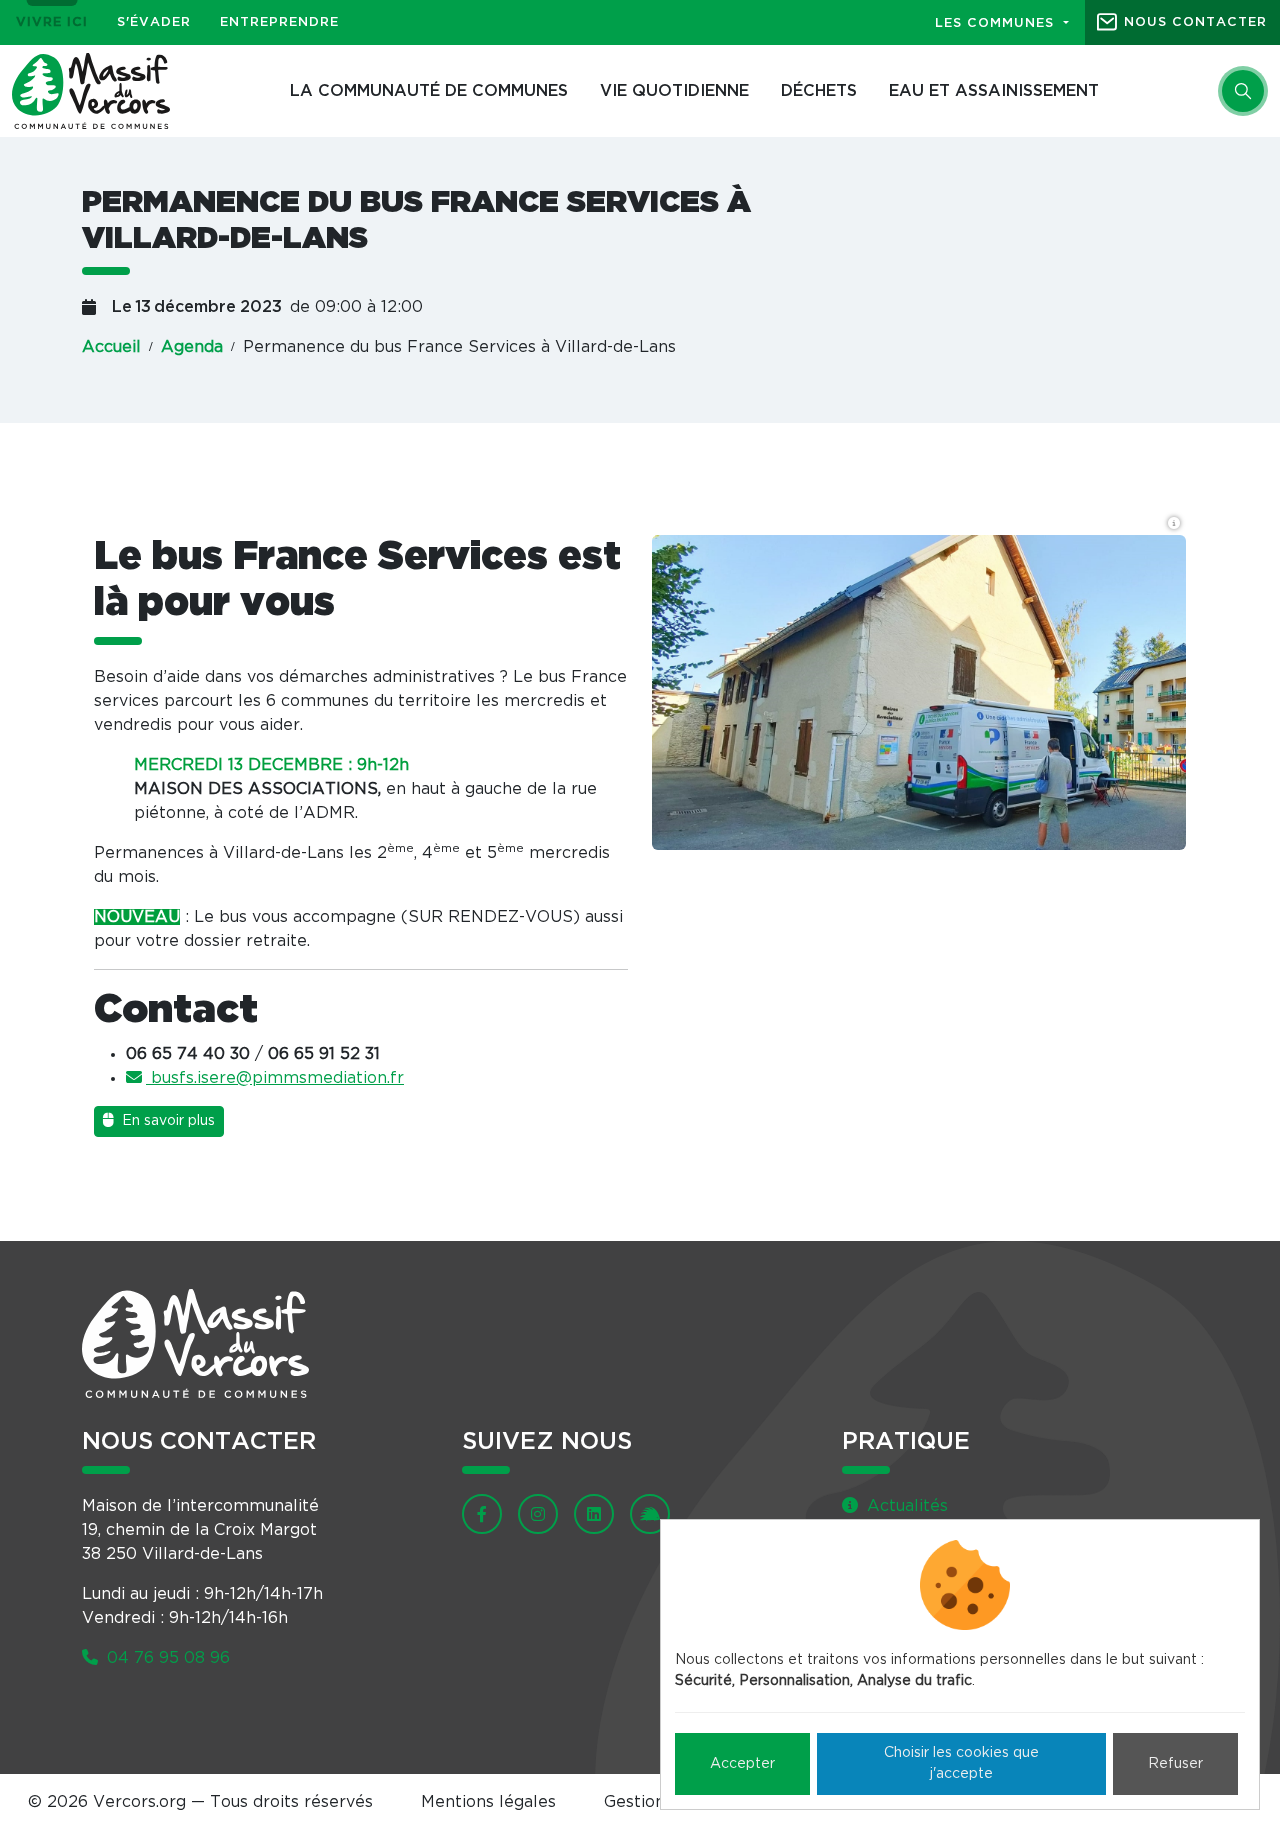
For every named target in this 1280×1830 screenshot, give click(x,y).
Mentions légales (488, 1802)
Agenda (192, 347)
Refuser (1175, 1764)
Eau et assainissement (994, 91)
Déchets (819, 91)
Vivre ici (52, 22)
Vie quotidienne (674, 91)
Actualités (905, 1506)
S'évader (154, 22)
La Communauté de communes (429, 91)
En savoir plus (166, 1121)
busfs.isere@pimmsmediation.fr (275, 1078)
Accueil (111, 347)
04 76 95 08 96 (166, 1658)
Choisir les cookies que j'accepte (961, 1763)
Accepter (742, 1764)
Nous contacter (1195, 22)
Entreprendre (279, 22)
